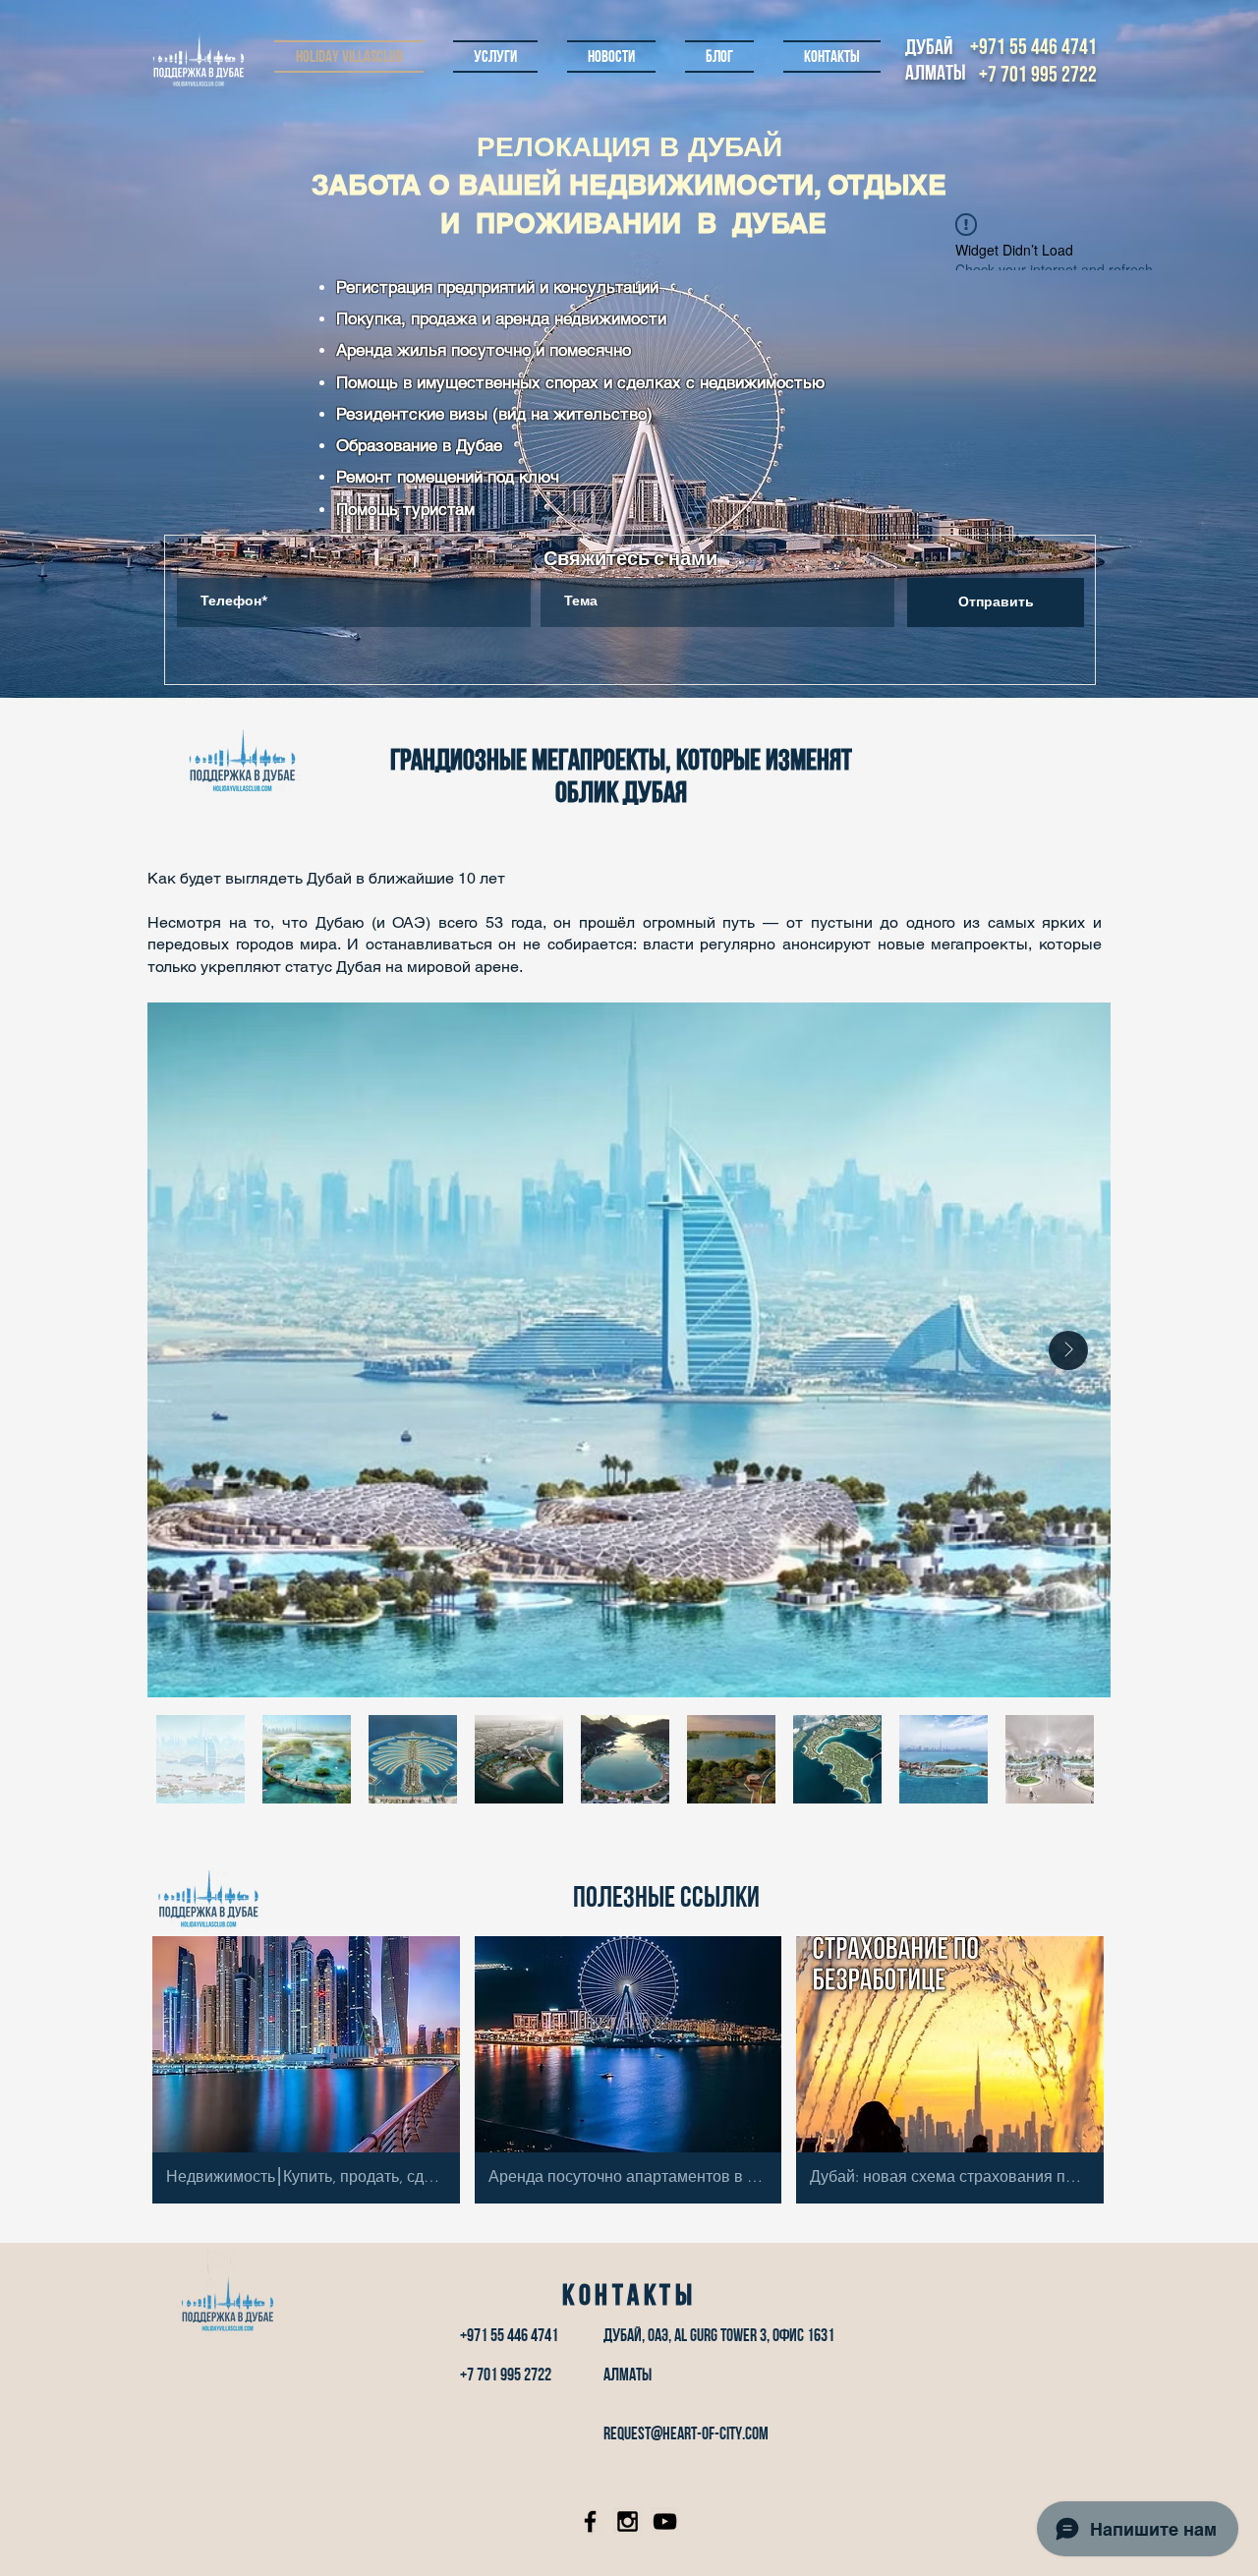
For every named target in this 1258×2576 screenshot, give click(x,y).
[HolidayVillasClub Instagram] (628, 2521)
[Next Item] (1068, 1350)
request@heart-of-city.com (686, 2433)
